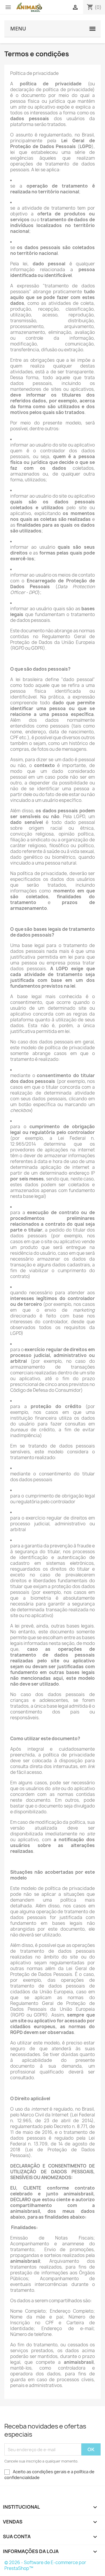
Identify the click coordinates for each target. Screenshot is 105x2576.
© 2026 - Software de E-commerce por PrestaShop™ (45, 2565)
